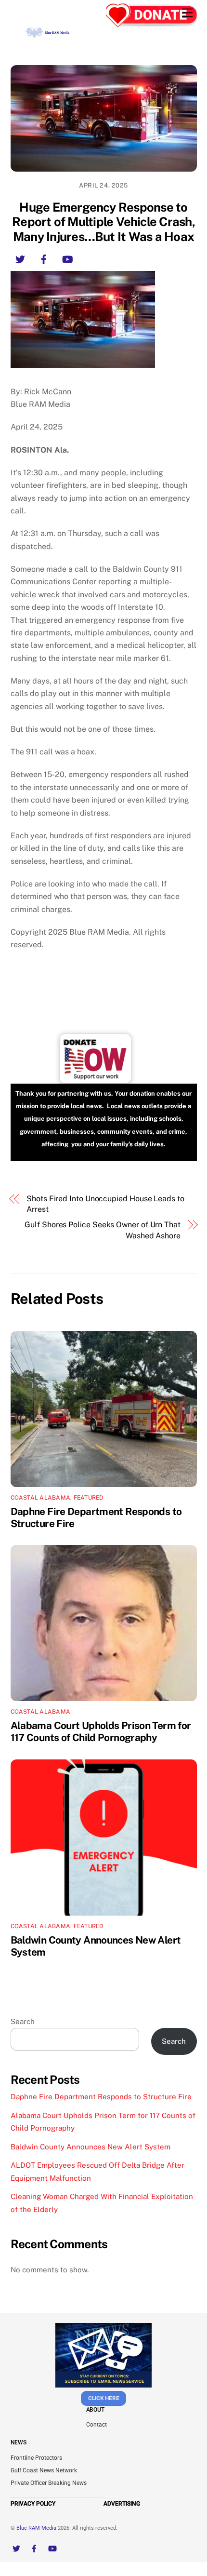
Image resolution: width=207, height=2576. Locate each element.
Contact (97, 2425)
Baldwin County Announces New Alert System (91, 2147)
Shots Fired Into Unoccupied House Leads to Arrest (105, 1204)
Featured (89, 1498)
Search (23, 2021)
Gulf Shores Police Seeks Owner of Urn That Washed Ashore (103, 1230)
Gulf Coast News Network (44, 2470)
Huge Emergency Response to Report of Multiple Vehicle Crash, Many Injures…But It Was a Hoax (103, 222)
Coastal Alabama (41, 1498)
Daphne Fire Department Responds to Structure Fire (101, 2097)
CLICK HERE (104, 2398)
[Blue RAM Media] (48, 34)
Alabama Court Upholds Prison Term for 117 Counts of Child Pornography (101, 1731)
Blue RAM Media (36, 2528)
